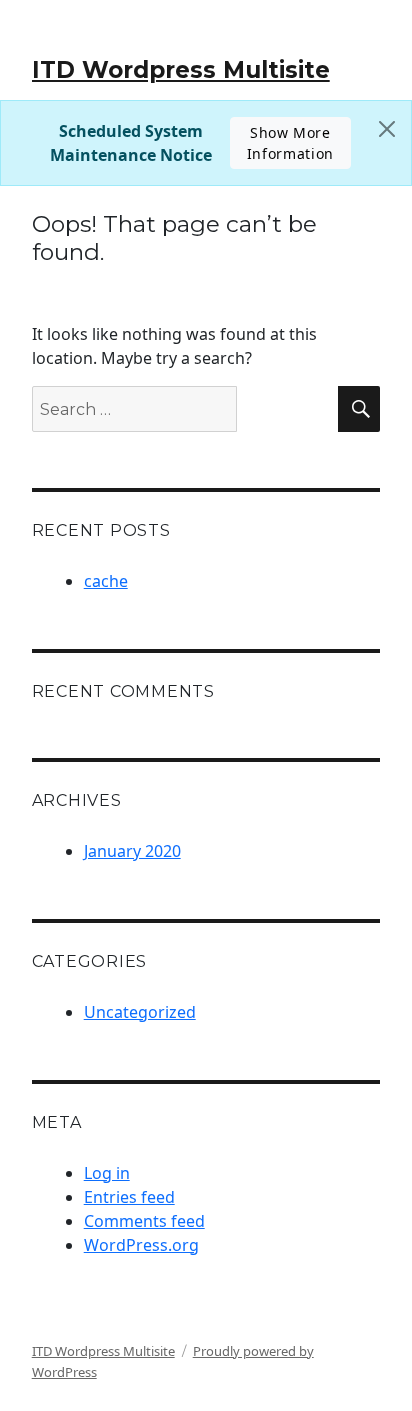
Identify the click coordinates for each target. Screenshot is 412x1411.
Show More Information (290, 143)
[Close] (387, 129)
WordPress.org (141, 1245)
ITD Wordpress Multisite (181, 70)
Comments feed (144, 1221)
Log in (107, 1173)
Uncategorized (140, 1012)
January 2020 (132, 851)
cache (106, 581)
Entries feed (129, 1197)
